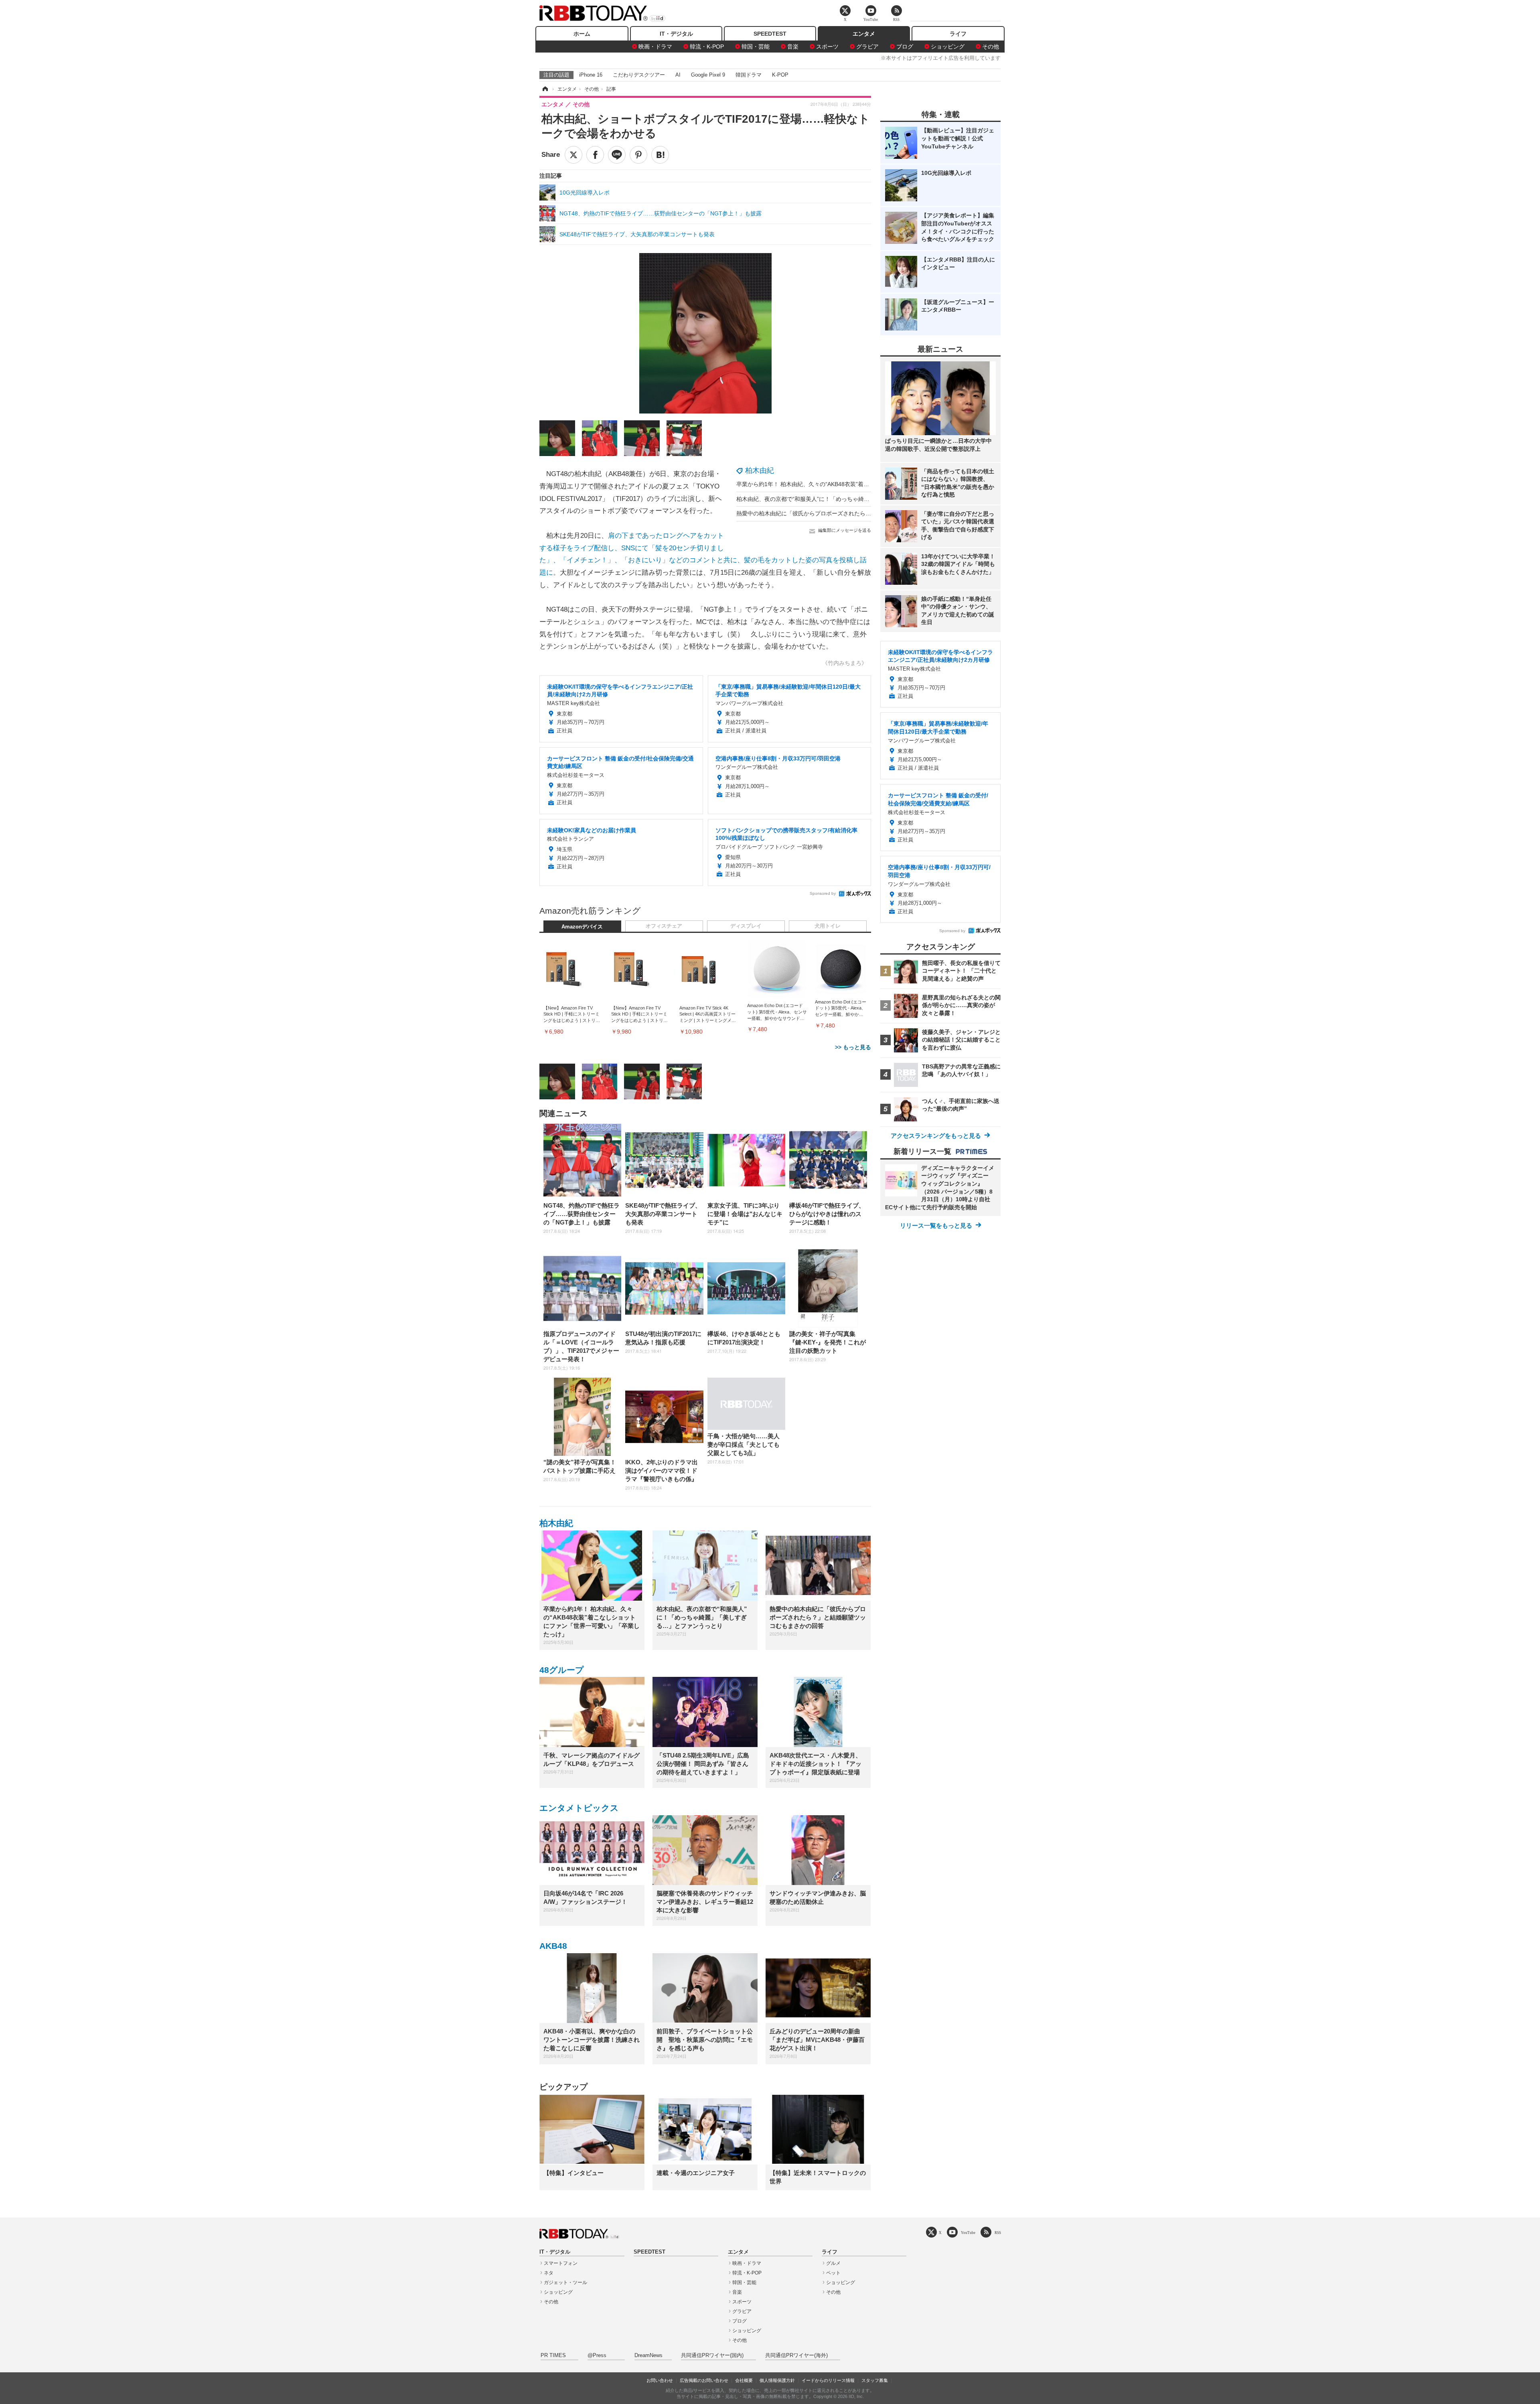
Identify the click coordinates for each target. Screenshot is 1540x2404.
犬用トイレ (828, 926)
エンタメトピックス (579, 1808)
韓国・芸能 (756, 47)
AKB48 (553, 1946)
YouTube (968, 2233)
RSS (998, 2233)
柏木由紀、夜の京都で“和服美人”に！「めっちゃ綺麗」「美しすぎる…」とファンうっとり (851, 499)
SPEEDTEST (770, 34)
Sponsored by (823, 893)
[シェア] (595, 155)
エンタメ (864, 34)
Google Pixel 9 (708, 75)
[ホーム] (545, 89)
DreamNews (648, 2355)
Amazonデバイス (582, 927)
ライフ (958, 34)
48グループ (562, 1670)
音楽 (793, 47)
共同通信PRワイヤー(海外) (796, 2355)
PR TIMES (553, 2355)
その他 (991, 47)
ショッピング (948, 47)
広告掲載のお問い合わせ (704, 2380)
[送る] (617, 155)
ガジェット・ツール (565, 2282)
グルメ (833, 2263)
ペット (833, 2273)
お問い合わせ (660, 2380)
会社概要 (744, 2380)
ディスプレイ (746, 926)
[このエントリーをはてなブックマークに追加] (660, 155)
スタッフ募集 (875, 2380)
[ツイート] (573, 155)
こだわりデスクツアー (639, 75)
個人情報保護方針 (777, 2380)
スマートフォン (561, 2263)
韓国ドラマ (749, 75)
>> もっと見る (853, 1047)
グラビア (867, 47)
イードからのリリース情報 (828, 2380)
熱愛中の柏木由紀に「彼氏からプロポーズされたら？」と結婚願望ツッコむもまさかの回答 (851, 513)
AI (678, 75)
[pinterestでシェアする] (638, 155)
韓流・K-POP (707, 47)
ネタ (549, 2273)
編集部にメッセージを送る (845, 530)
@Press (597, 2355)
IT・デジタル (676, 34)
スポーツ (827, 47)
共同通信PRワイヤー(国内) (712, 2355)
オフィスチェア (664, 926)
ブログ (905, 47)
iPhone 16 (591, 75)
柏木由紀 (760, 470)
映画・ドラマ (655, 47)
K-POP (780, 75)
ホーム (582, 34)
